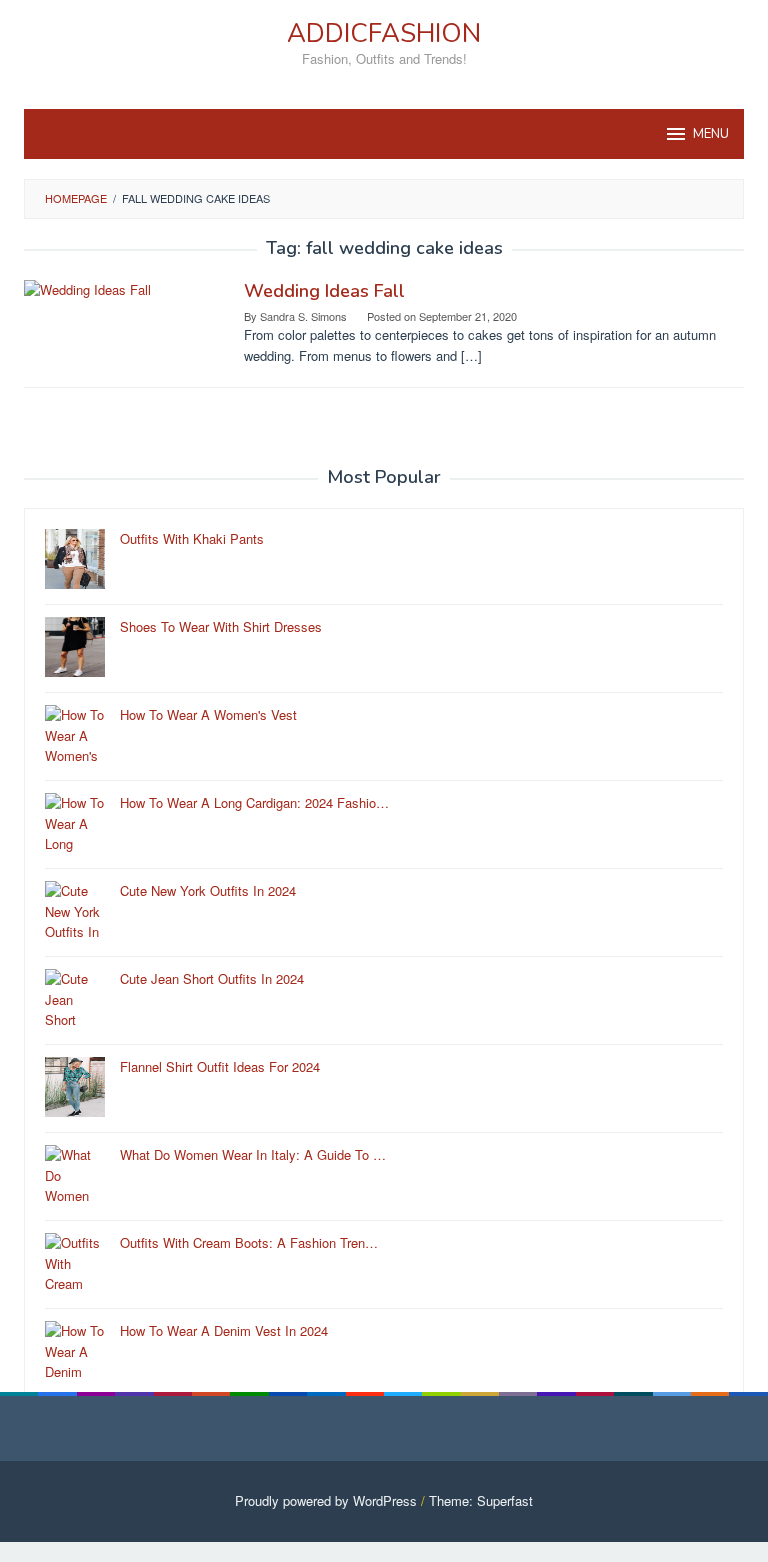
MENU (711, 134)
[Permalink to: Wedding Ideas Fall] (87, 288)
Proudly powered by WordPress (326, 1500)
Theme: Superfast (481, 1500)
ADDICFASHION (384, 33)
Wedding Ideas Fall (324, 291)
